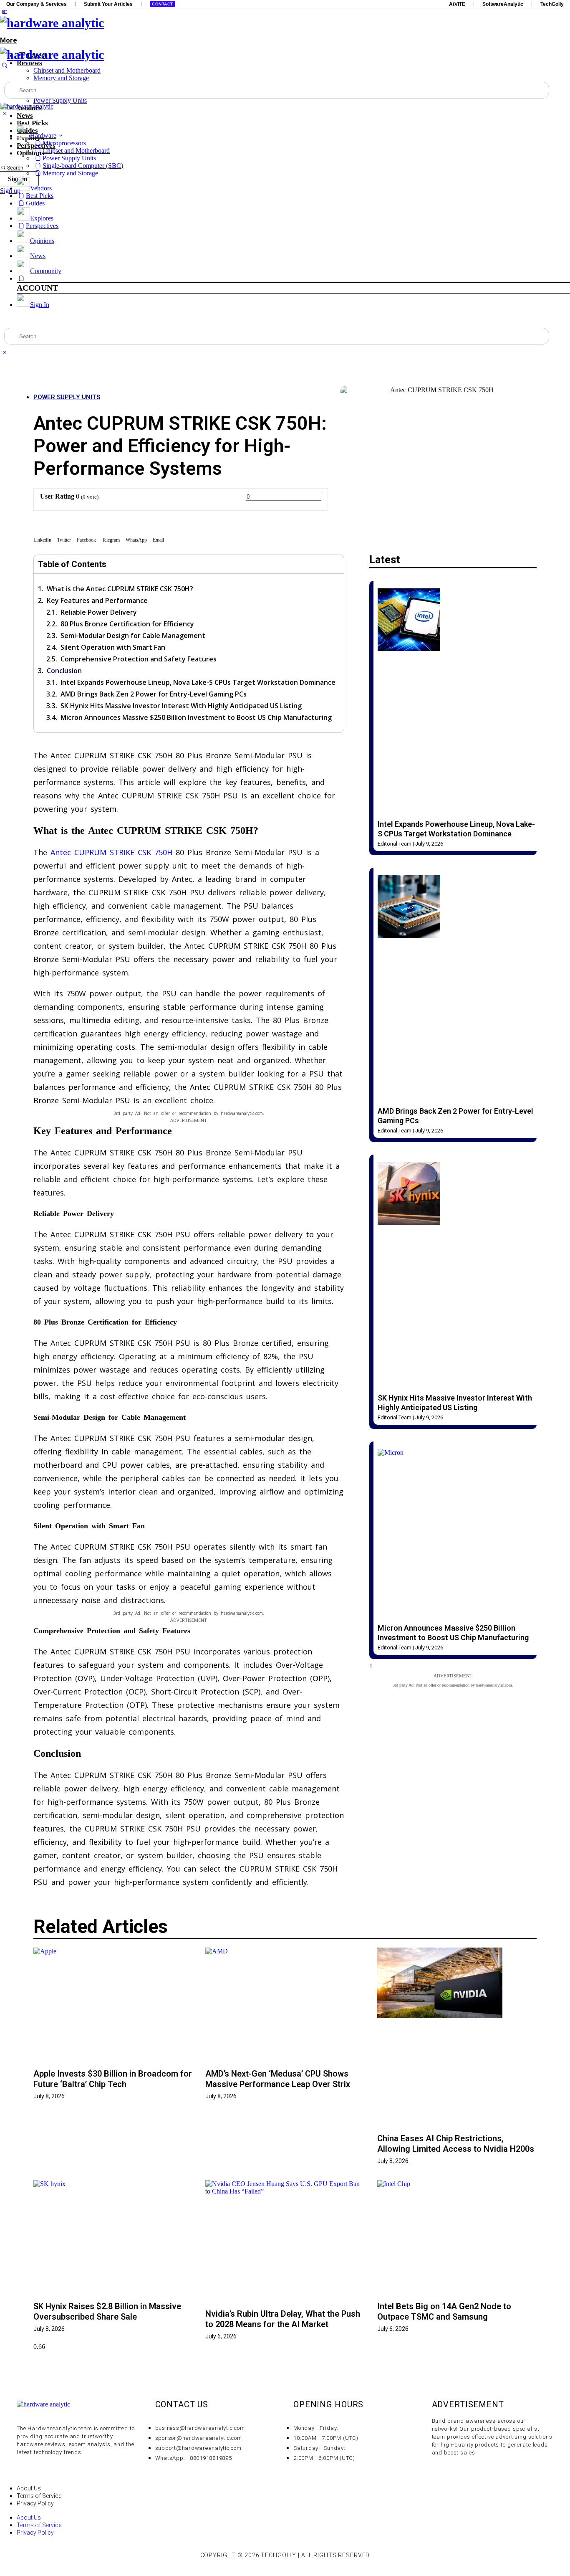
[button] (42, 541)
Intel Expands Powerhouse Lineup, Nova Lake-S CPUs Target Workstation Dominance (198, 682)
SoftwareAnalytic (503, 4)
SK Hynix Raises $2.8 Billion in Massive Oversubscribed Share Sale (107, 2311)
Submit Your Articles (108, 4)
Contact (163, 4)
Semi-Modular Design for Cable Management (133, 636)
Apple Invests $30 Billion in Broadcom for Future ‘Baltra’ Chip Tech (113, 2079)
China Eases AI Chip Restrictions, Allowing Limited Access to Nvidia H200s (456, 2144)
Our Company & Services (37, 4)
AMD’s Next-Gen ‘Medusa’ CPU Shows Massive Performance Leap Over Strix (278, 2079)
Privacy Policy (35, 2503)
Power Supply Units (67, 397)
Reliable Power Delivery (99, 612)
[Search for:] (277, 90)
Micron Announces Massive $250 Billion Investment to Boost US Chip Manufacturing (196, 717)
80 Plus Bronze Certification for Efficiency (127, 624)
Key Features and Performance (97, 600)
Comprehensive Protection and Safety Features (139, 659)
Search (15, 168)
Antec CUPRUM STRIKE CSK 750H (111, 852)
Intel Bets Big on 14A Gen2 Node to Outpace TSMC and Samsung (444, 2311)
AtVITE (457, 4)
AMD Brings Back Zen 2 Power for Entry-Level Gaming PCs (154, 694)
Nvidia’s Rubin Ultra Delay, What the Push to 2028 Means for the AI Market (283, 2319)
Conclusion (64, 671)
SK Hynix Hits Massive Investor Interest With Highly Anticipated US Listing (181, 706)
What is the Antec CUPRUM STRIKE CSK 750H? (120, 589)
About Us (29, 2488)
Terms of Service (39, 2496)
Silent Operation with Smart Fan (113, 647)
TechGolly (552, 4)
